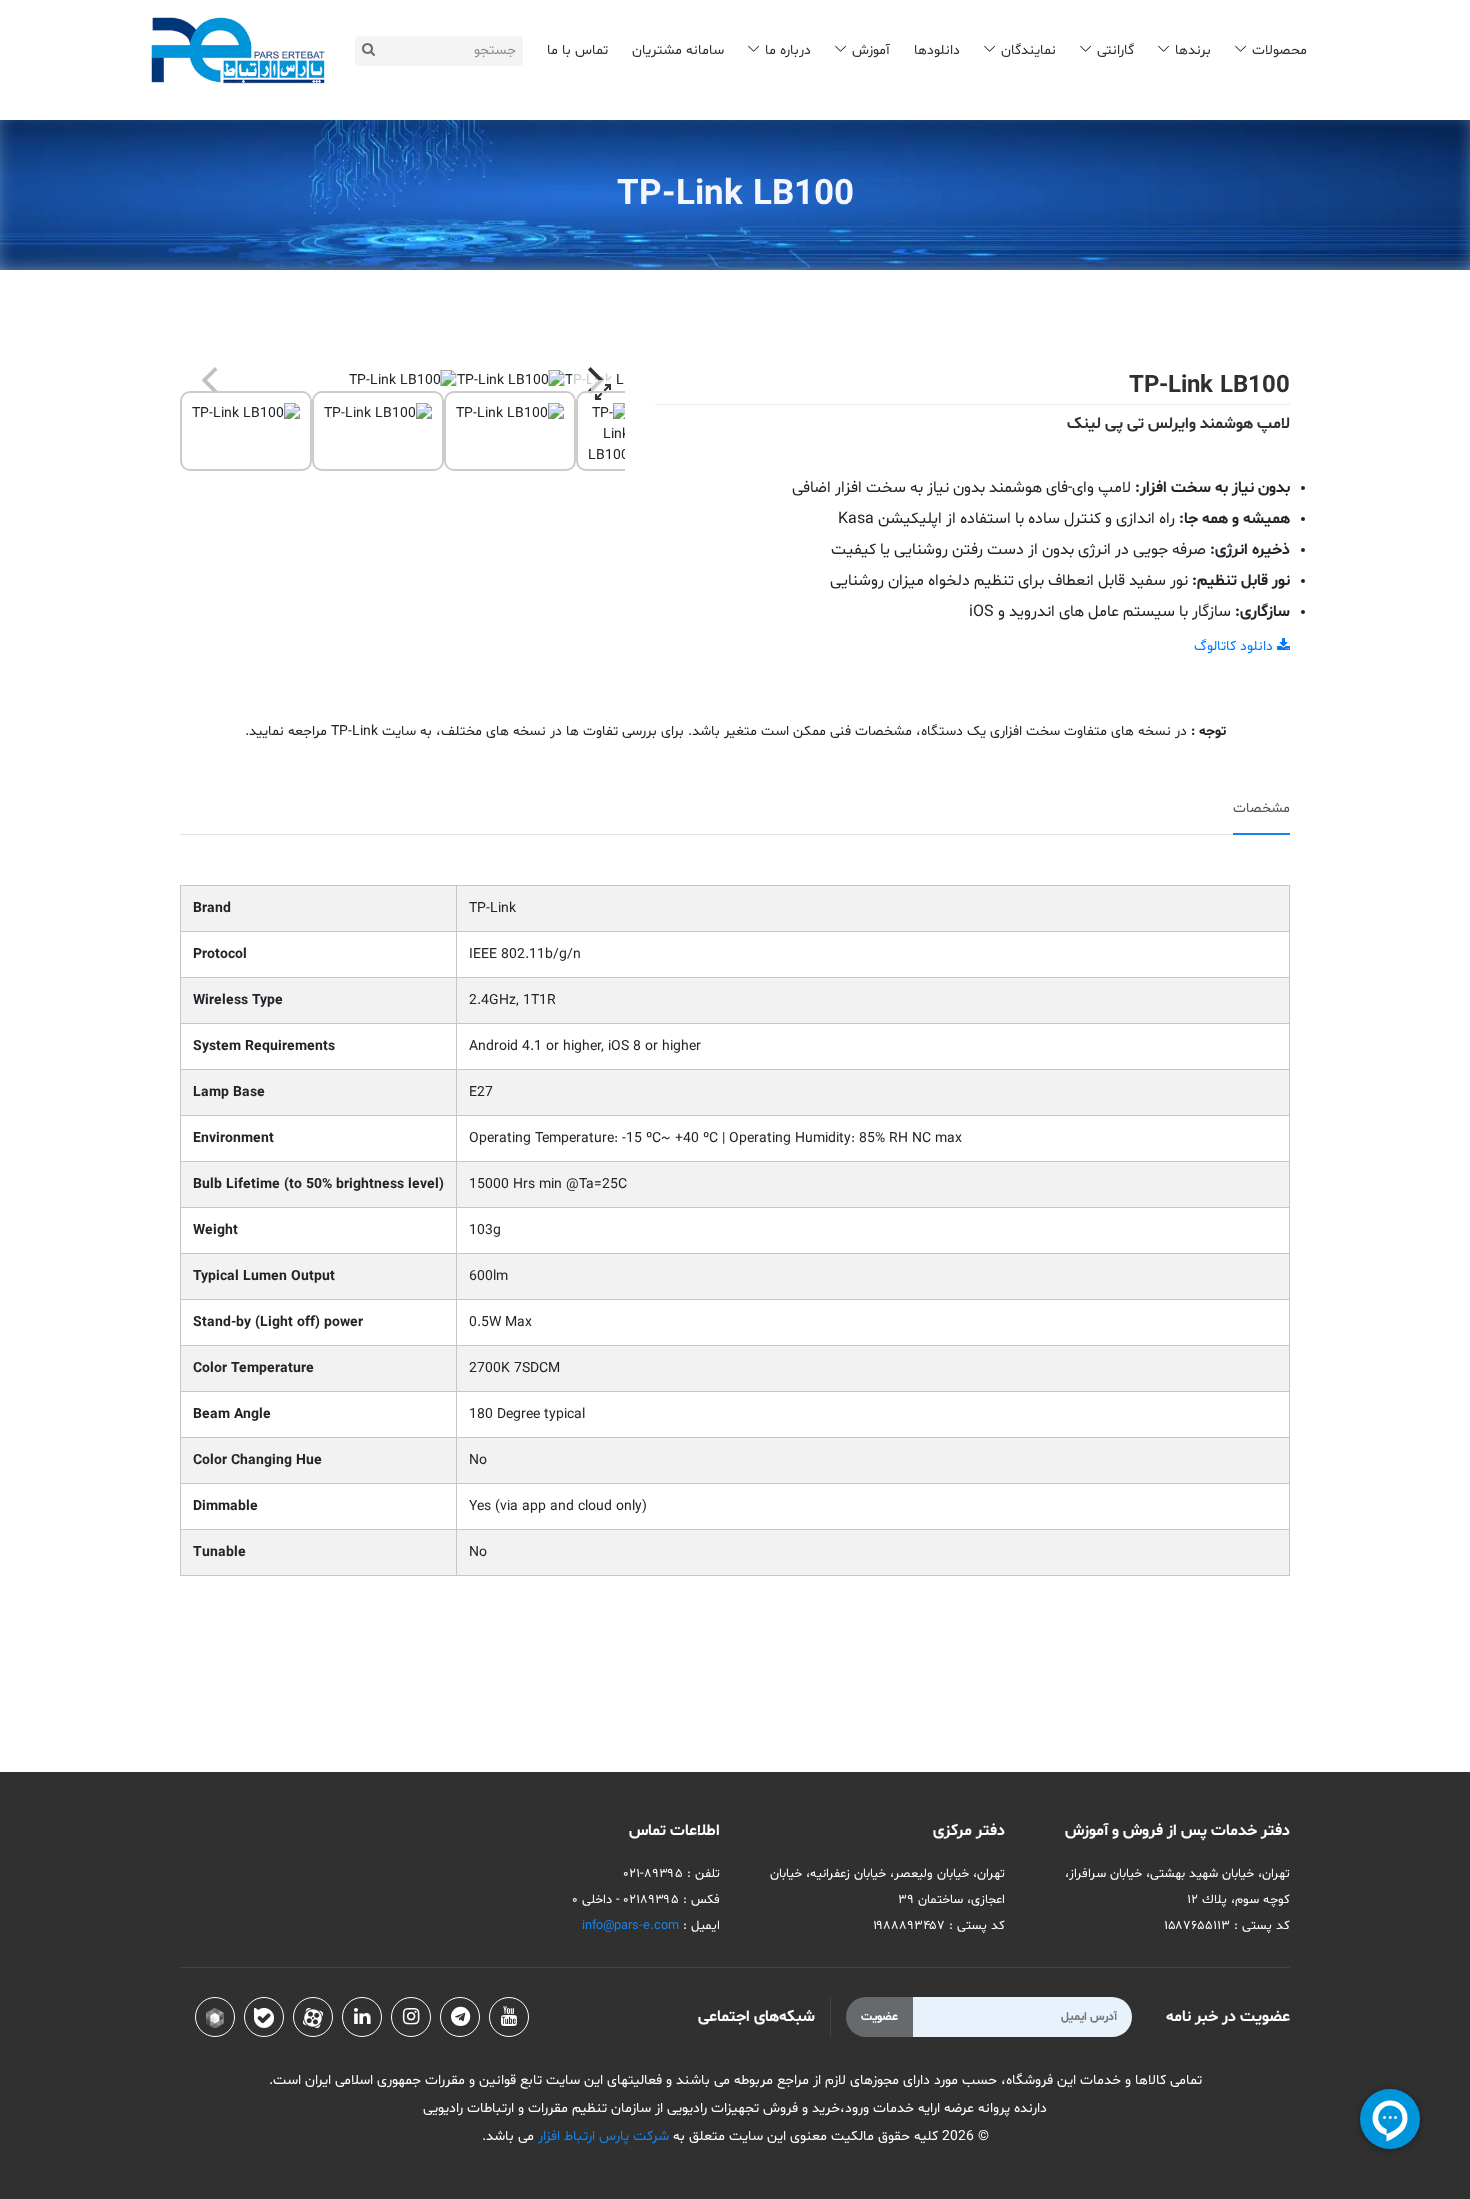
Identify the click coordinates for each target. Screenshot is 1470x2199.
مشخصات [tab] (1261, 808)
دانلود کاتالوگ (1235, 646)
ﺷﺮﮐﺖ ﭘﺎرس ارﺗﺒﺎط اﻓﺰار (601, 2136)
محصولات (1279, 50)
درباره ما (788, 50)
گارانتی (1115, 50)
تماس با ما (577, 50)
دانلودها (937, 50)
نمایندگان (1028, 50)
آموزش (871, 50)
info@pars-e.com (630, 1926)
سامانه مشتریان (678, 50)
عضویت (879, 2017)
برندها (1193, 50)
